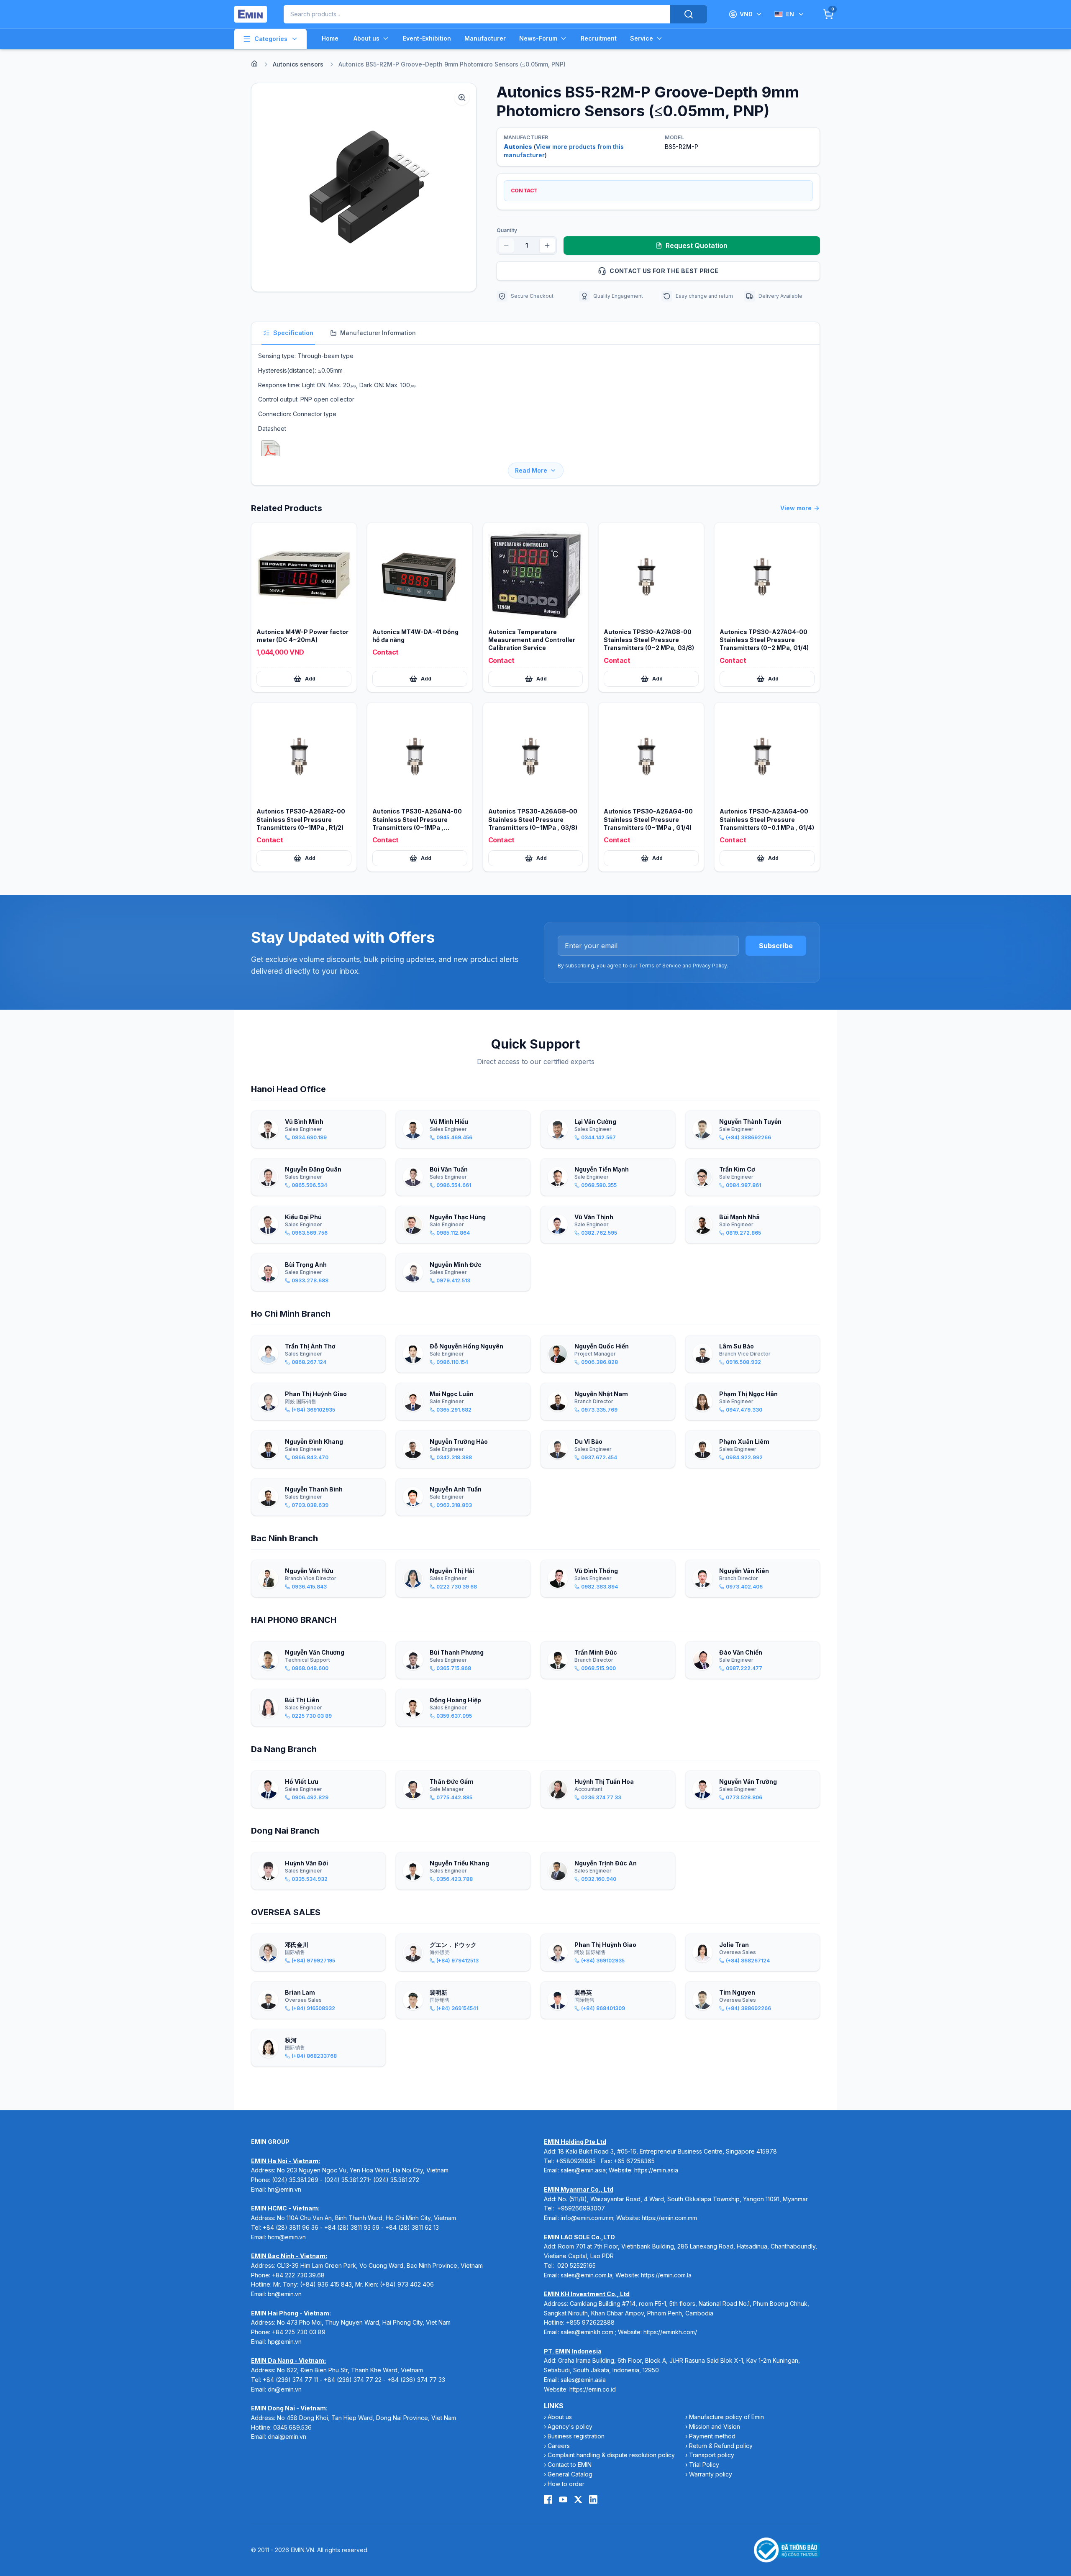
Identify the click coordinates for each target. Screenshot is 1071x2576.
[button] (364, 187)
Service (642, 38)
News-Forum (538, 38)
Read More (531, 470)
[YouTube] (563, 2499)
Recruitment (599, 38)
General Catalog (570, 2474)
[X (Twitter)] (578, 2499)
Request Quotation (697, 246)
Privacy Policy (710, 966)
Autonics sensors (298, 64)
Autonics (518, 147)
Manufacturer (485, 38)
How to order (566, 2484)
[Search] (689, 14)
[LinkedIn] (593, 2499)
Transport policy (712, 2455)
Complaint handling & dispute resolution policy (611, 2455)
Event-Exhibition (427, 38)
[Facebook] (548, 2499)
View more (796, 508)
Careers (559, 2446)
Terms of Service (660, 966)
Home (330, 38)
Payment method (712, 2436)
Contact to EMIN (570, 2465)
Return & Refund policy (721, 2446)
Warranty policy (711, 2474)
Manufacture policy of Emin (726, 2417)
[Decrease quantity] (506, 246)
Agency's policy (570, 2426)
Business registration (576, 2436)
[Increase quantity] (547, 246)
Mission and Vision (715, 2426)
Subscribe (776, 946)
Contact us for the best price (664, 271)
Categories (271, 39)
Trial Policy (704, 2465)
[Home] (254, 64)
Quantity (507, 230)
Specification (293, 333)
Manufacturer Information (378, 333)
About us (366, 38)
